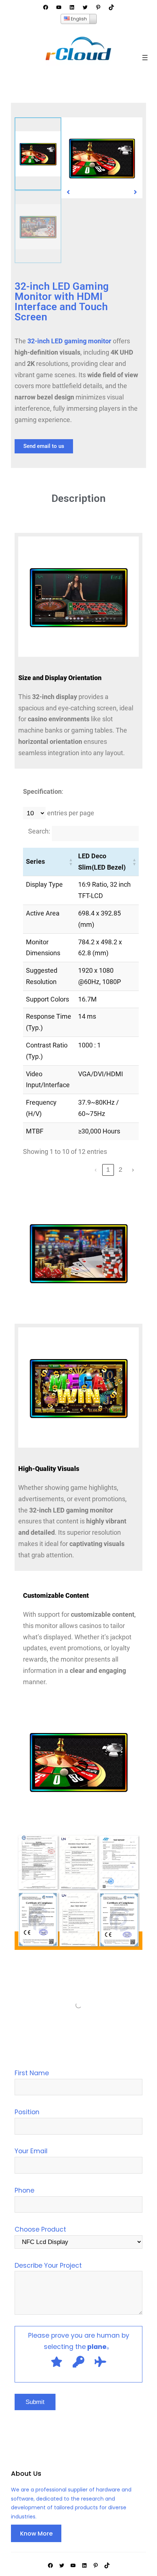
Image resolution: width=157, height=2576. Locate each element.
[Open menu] (145, 58)
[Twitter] (85, 7)
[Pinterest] (98, 7)
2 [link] (120, 1170)
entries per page (70, 813)
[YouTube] (59, 7)
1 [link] (108, 1170)
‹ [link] (96, 1170)
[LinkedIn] (72, 7)
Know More (36, 2534)
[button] (68, 192)
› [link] (133, 1170)
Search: (39, 831)
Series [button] (35, 862)
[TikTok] (111, 7)
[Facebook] (46, 7)
